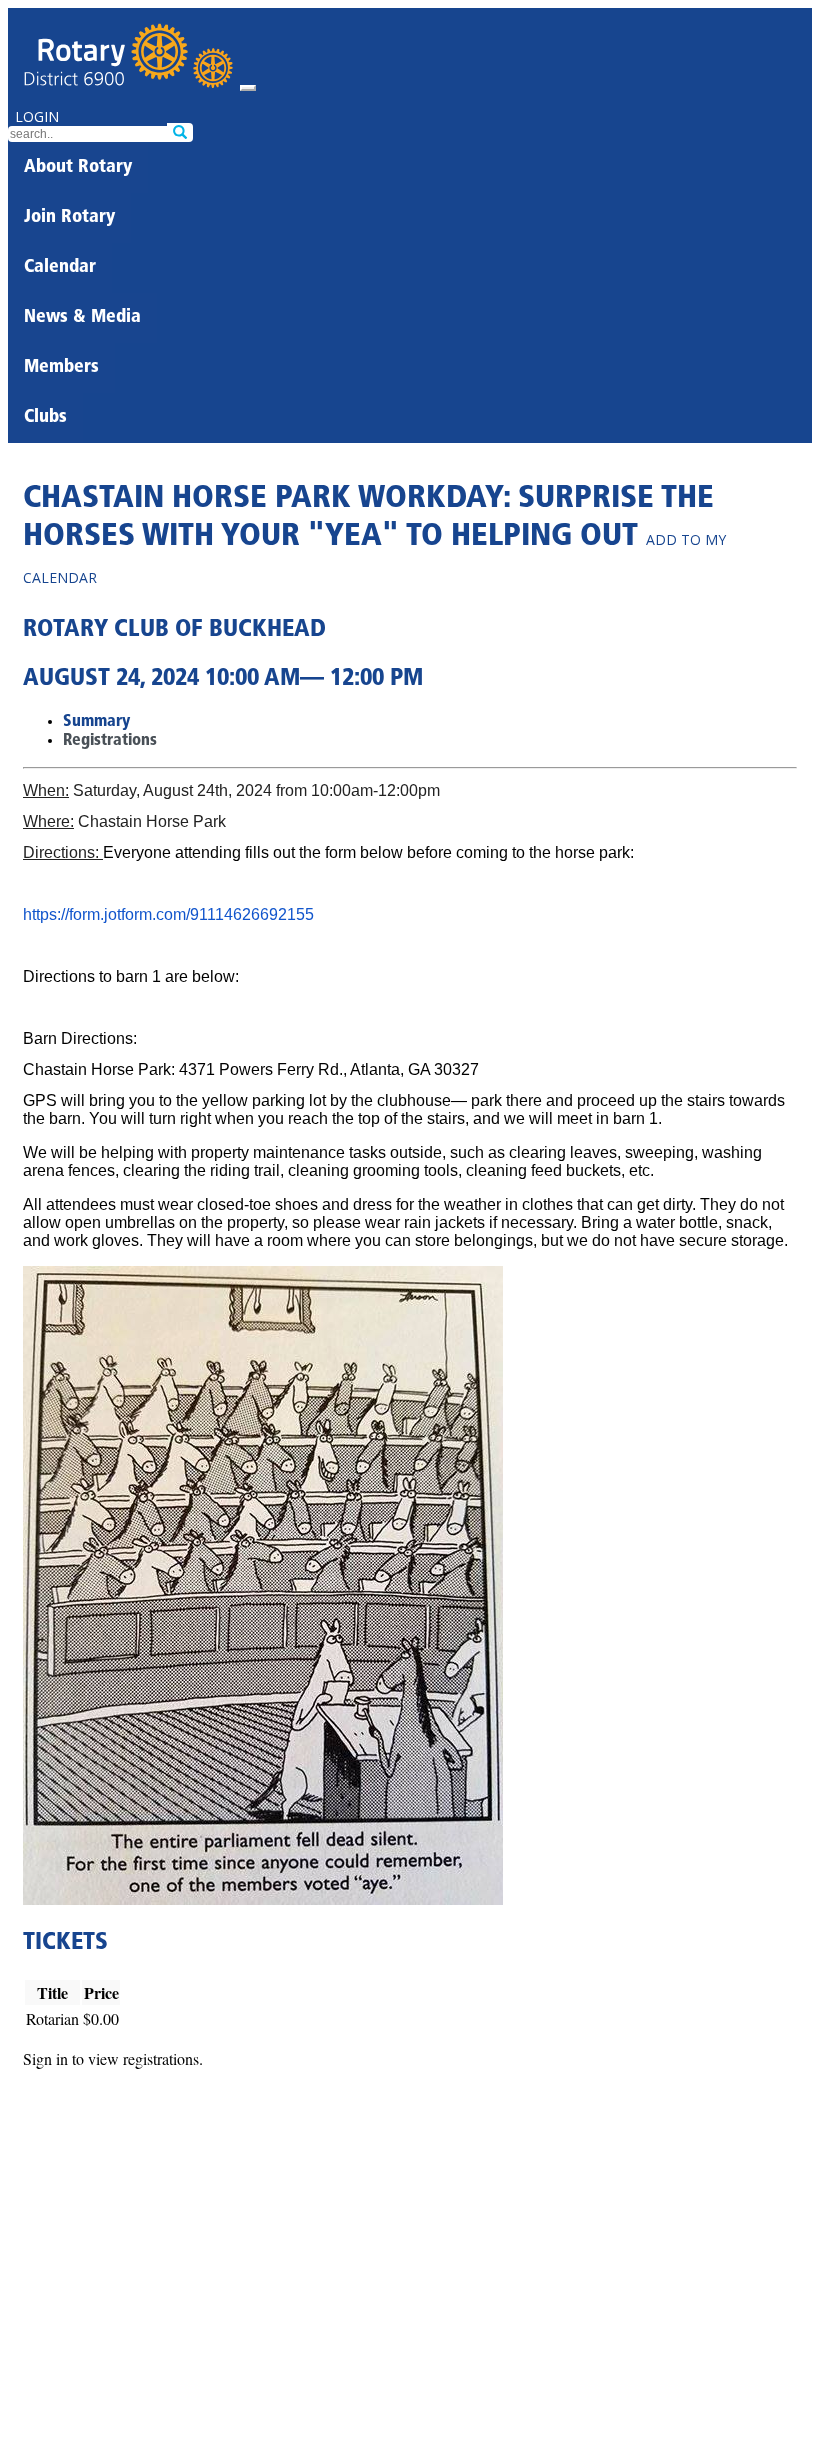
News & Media (82, 318)
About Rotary (78, 168)
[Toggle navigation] (248, 88)
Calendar (60, 268)
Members (61, 368)
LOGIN (37, 116)
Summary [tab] (96, 722)
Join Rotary (69, 218)
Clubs (45, 418)
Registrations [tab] (110, 741)
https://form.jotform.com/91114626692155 (168, 914)
